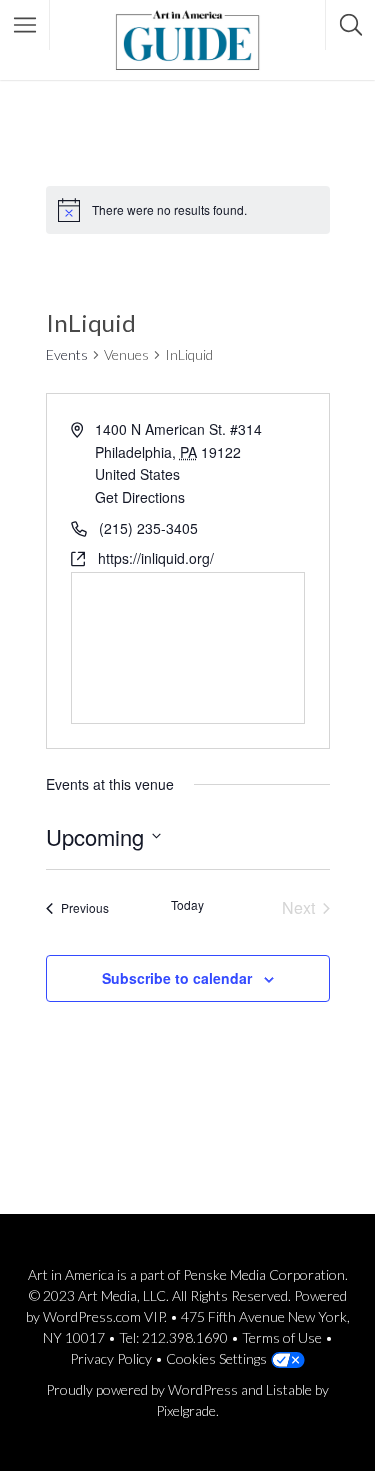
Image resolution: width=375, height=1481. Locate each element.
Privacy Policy (111, 1358)
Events (67, 354)
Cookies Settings (216, 1358)
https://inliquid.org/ (156, 558)
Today (187, 905)
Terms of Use (282, 1337)
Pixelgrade (186, 1410)
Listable (289, 1389)
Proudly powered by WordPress (142, 1389)
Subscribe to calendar (177, 978)
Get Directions (140, 497)
